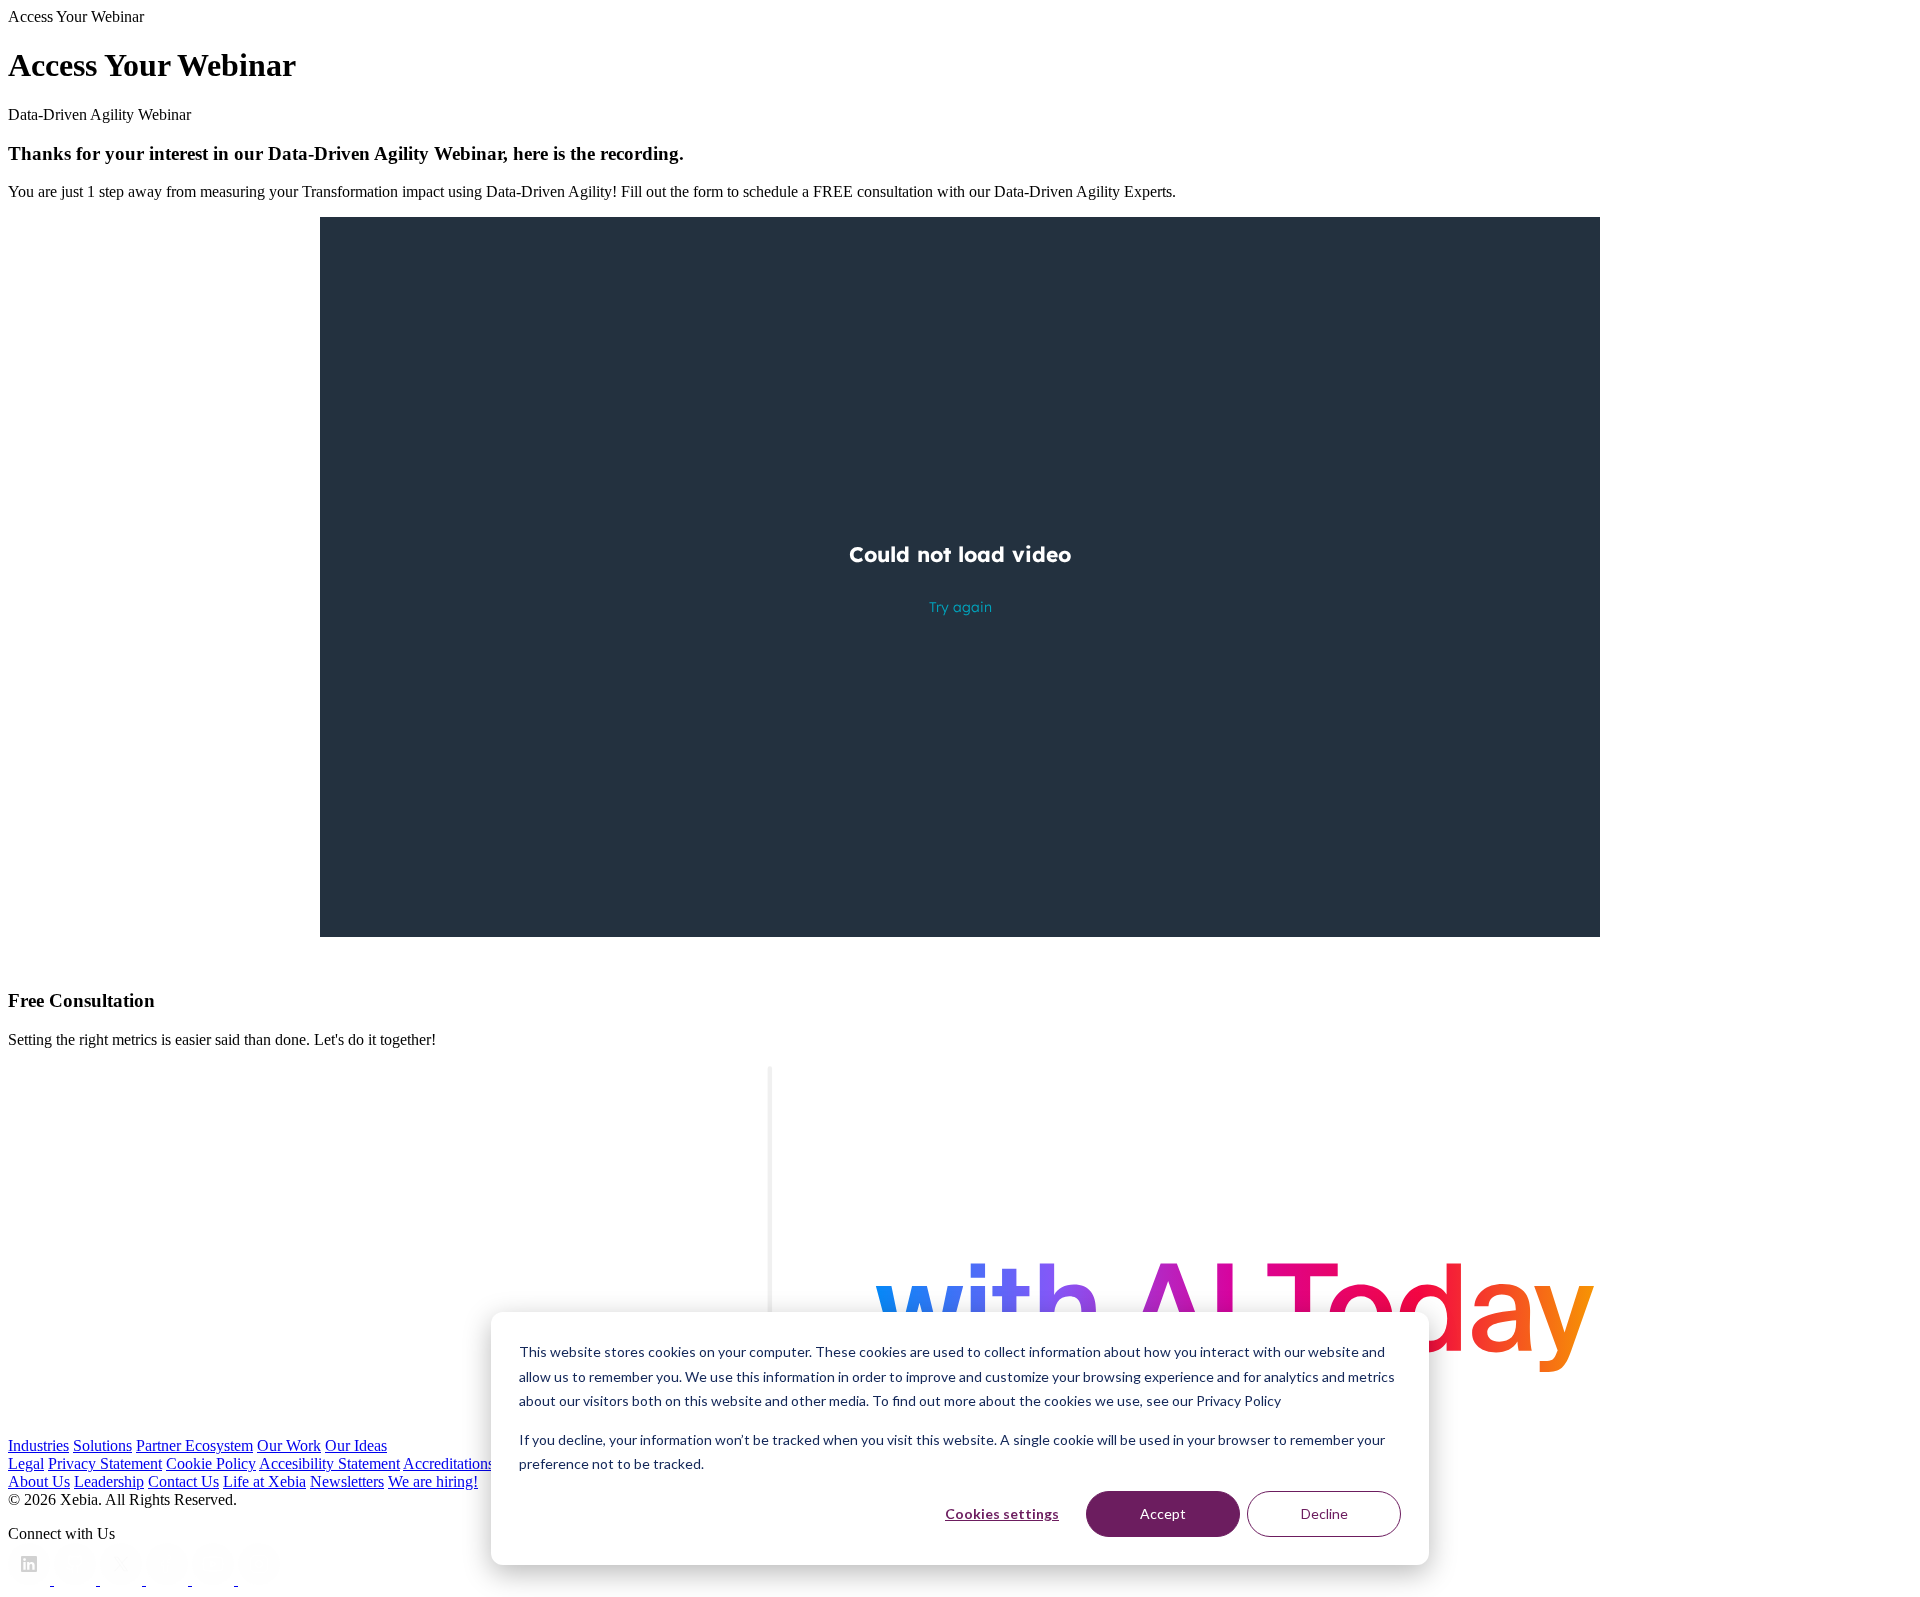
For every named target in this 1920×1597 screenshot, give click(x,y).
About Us (39, 1481)
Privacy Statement (105, 1463)
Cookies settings (1002, 1513)
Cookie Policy (211, 1463)
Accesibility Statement (329, 1463)
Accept (1163, 1513)
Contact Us (183, 1481)
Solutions (102, 1445)
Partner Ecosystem (194, 1445)
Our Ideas (356, 1445)
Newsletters (347, 1481)
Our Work (289, 1445)
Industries (38, 1445)
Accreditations (448, 1463)
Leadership (109, 1481)
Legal (26, 1463)
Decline (1324, 1513)
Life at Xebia (264, 1481)
